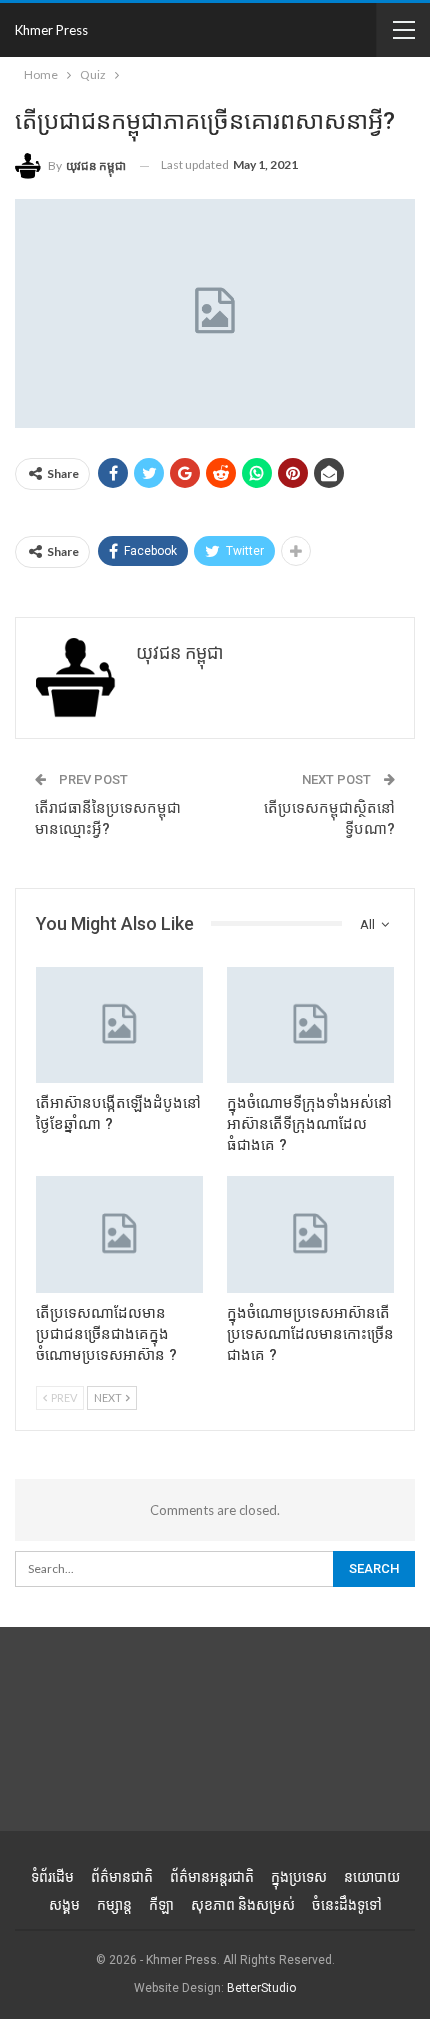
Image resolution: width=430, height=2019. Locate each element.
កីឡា (161, 1905)
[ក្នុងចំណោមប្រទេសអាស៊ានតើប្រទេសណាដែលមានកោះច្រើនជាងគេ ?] (310, 1234)
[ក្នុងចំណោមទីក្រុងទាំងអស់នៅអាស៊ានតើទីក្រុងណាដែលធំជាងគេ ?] (310, 1025)
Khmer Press (51, 30)
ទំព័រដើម (52, 1877)
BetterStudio (261, 1988)
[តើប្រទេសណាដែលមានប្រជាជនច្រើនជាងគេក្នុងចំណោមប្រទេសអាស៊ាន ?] (119, 1234)
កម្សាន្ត (114, 1905)
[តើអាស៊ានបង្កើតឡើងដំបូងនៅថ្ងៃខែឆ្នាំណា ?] (119, 1025)
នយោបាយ (372, 1877)
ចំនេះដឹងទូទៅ (347, 1905)
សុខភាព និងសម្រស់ (243, 1905)
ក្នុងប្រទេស (299, 1877)
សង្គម (64, 1905)
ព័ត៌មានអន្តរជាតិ (212, 1877)
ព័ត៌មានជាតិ (122, 1877)
